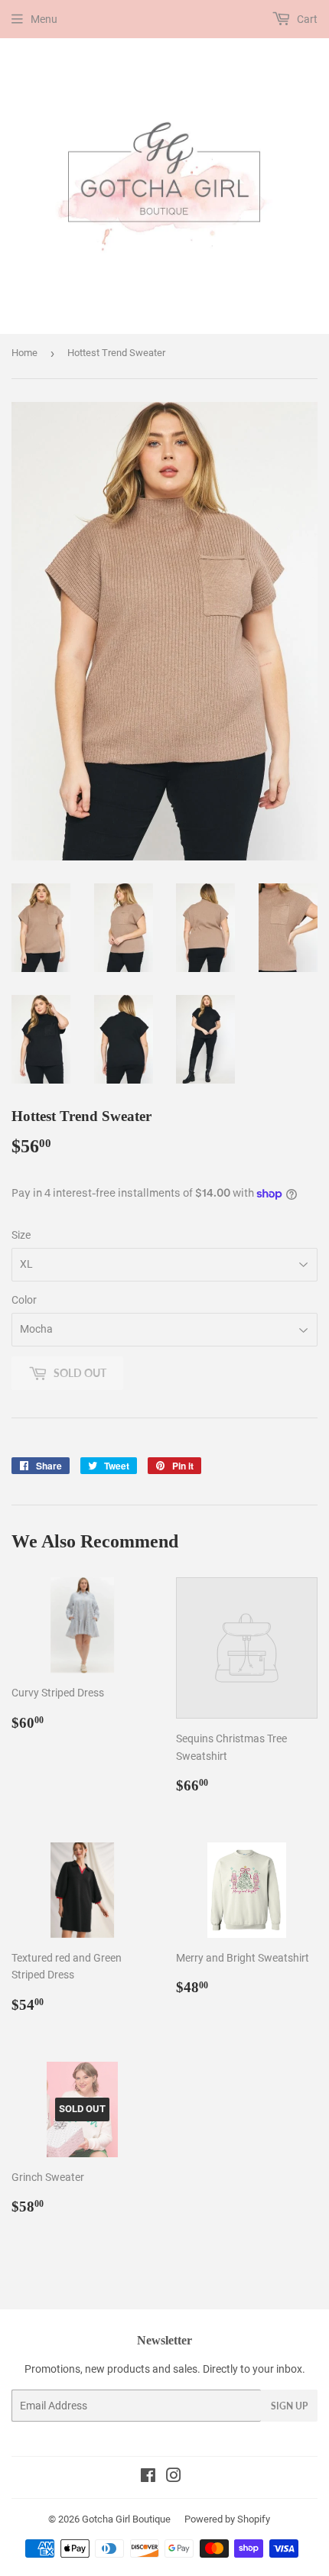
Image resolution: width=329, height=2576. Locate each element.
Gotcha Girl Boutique (126, 2519)
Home (24, 353)
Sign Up (289, 2406)
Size (21, 1235)
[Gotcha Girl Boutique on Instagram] (174, 2477)
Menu (44, 19)
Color (24, 1300)
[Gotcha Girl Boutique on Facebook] (148, 2477)
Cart (306, 19)
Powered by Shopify (227, 2519)
